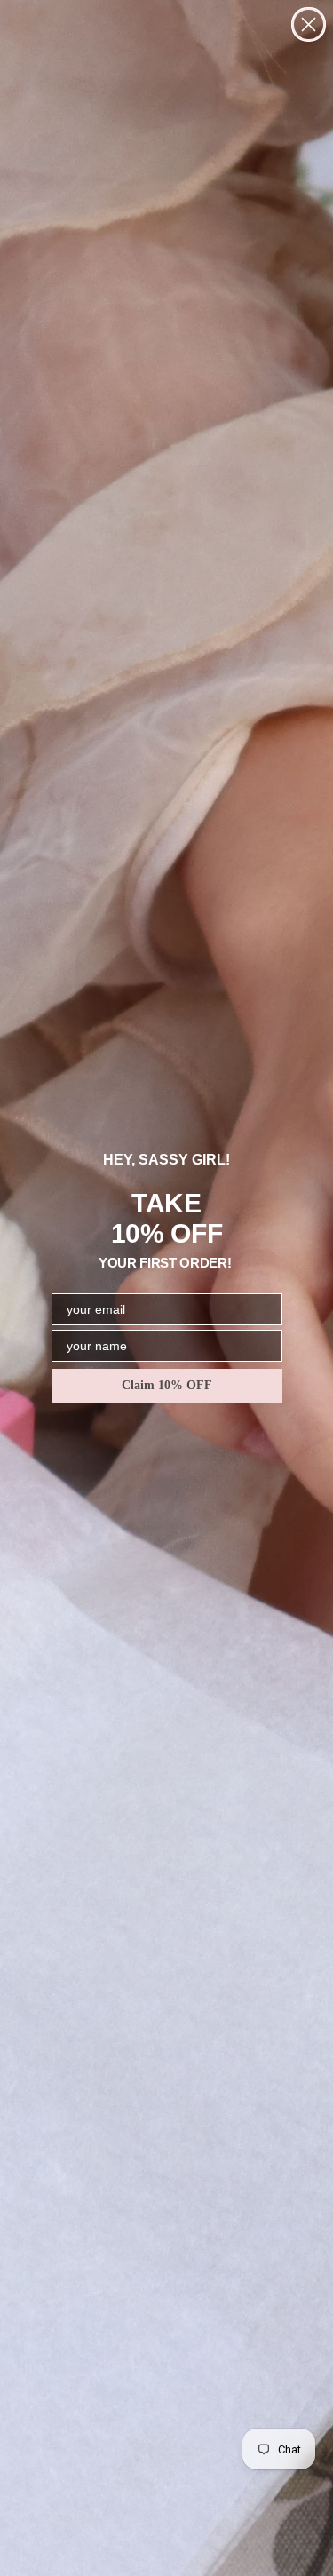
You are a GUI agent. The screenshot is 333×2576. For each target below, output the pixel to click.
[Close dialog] (309, 24)
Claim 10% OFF (167, 1385)
